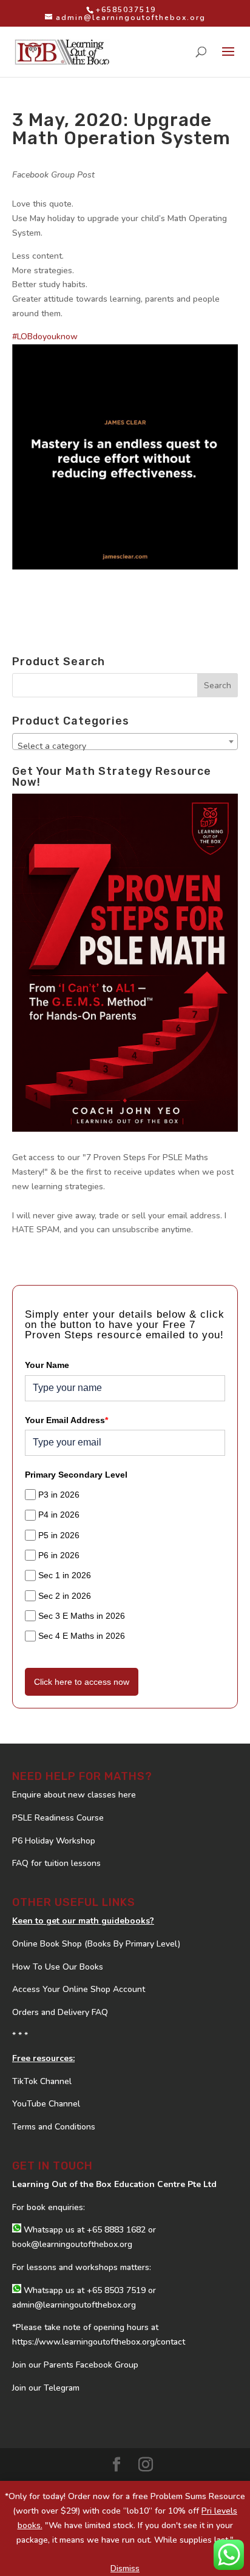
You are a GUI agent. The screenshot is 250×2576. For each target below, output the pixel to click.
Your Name (47, 1365)
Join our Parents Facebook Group (75, 2365)
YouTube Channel (46, 2104)
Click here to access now (82, 1682)
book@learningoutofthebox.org (72, 2244)
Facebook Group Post (53, 175)
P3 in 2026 (59, 1495)
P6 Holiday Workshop (54, 1841)
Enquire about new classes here (74, 1795)
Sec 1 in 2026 (65, 1575)
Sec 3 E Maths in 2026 (82, 1616)
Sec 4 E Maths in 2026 (82, 1636)
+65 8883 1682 (116, 2230)
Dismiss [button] (125, 2568)
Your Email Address (66, 1420)
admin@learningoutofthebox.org (74, 2305)
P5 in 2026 (59, 1535)
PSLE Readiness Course (58, 1818)
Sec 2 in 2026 (65, 1596)
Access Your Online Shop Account (79, 1989)
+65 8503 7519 (116, 2290)
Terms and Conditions (54, 2127)
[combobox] (125, 742)
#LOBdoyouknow (45, 337)
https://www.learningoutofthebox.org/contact (99, 2342)
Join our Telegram (46, 2388)
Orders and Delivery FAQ (60, 2012)
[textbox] (125, 746)
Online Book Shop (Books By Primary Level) (96, 1944)
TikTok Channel (42, 2081)
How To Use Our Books (58, 1967)
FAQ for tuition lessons (56, 1863)
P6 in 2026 (59, 1555)
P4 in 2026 (59, 1515)
